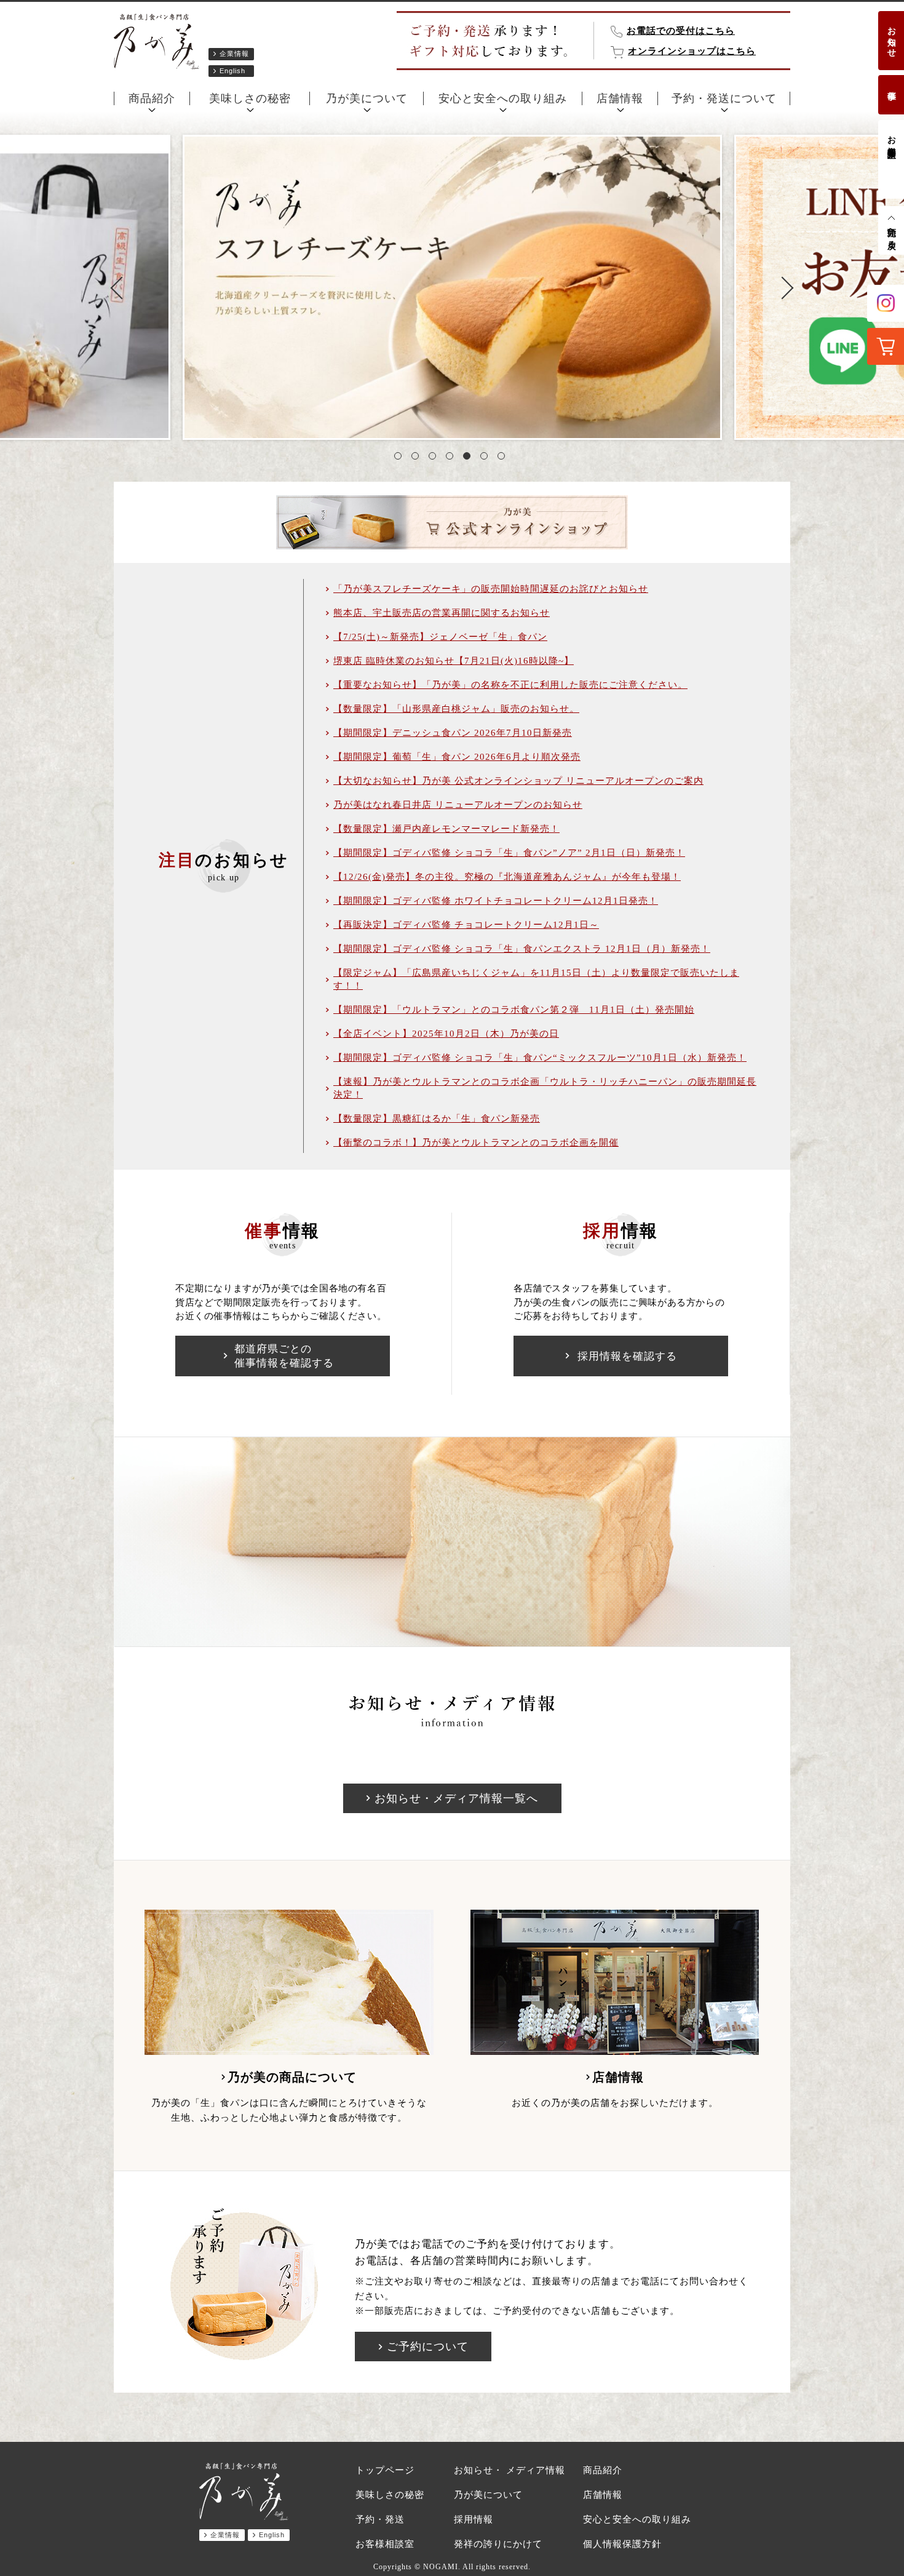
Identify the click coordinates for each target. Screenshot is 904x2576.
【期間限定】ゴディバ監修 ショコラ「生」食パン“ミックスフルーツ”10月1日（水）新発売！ (540, 1058)
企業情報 (234, 54)
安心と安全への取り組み (503, 98)
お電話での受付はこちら (681, 31)
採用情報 (474, 2519)
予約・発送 (380, 2519)
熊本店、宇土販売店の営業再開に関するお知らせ (442, 613)
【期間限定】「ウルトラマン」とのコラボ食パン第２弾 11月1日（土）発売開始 (514, 1010)
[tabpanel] (452, 287)
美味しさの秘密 (250, 98)
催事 (891, 86)
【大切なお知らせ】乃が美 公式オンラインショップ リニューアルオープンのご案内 (518, 781)
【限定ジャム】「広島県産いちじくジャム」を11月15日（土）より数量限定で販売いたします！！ (536, 979)
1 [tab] (400, 458)
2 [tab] (418, 458)
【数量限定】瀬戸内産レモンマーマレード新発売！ (446, 829)
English (232, 71)
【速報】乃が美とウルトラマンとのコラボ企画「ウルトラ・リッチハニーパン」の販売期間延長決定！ (545, 1088)
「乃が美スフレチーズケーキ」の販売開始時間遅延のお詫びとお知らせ (491, 589)
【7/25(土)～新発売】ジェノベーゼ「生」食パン (440, 637)
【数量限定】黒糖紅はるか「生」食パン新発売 (437, 1119)
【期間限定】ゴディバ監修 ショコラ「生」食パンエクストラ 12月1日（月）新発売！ (522, 949)
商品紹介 (152, 98)
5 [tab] (469, 458)
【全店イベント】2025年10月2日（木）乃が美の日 (446, 1034)
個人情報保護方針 (622, 2544)
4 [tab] (452, 458)
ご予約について (428, 2347)
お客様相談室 (891, 137)
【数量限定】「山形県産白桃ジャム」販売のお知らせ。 (456, 709)
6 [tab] (486, 458)
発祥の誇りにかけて (498, 2544)
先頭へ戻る (891, 233)
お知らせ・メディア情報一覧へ (456, 1798)
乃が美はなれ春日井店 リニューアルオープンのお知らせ (458, 805)
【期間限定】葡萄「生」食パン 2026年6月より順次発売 (457, 757)
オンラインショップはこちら (692, 51)
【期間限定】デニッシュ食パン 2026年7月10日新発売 (453, 733)
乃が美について (367, 98)
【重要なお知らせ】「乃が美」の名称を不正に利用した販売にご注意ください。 (510, 685)
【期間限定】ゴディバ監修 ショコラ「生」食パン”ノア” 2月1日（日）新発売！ (509, 853)
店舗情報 (620, 98)
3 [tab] (435, 458)
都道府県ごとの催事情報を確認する (284, 1356)
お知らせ (891, 37)
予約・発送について (724, 98)
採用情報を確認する (627, 1356)
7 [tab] (504, 458)
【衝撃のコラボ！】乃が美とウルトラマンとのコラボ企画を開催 (476, 1142)
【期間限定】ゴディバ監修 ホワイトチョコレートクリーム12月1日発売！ (496, 901)
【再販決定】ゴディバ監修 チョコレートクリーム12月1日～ (466, 925)
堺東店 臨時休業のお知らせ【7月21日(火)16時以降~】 (454, 661)
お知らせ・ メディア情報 (509, 2470)
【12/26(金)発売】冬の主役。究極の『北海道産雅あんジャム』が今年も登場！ (507, 877)
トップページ (385, 2470)
